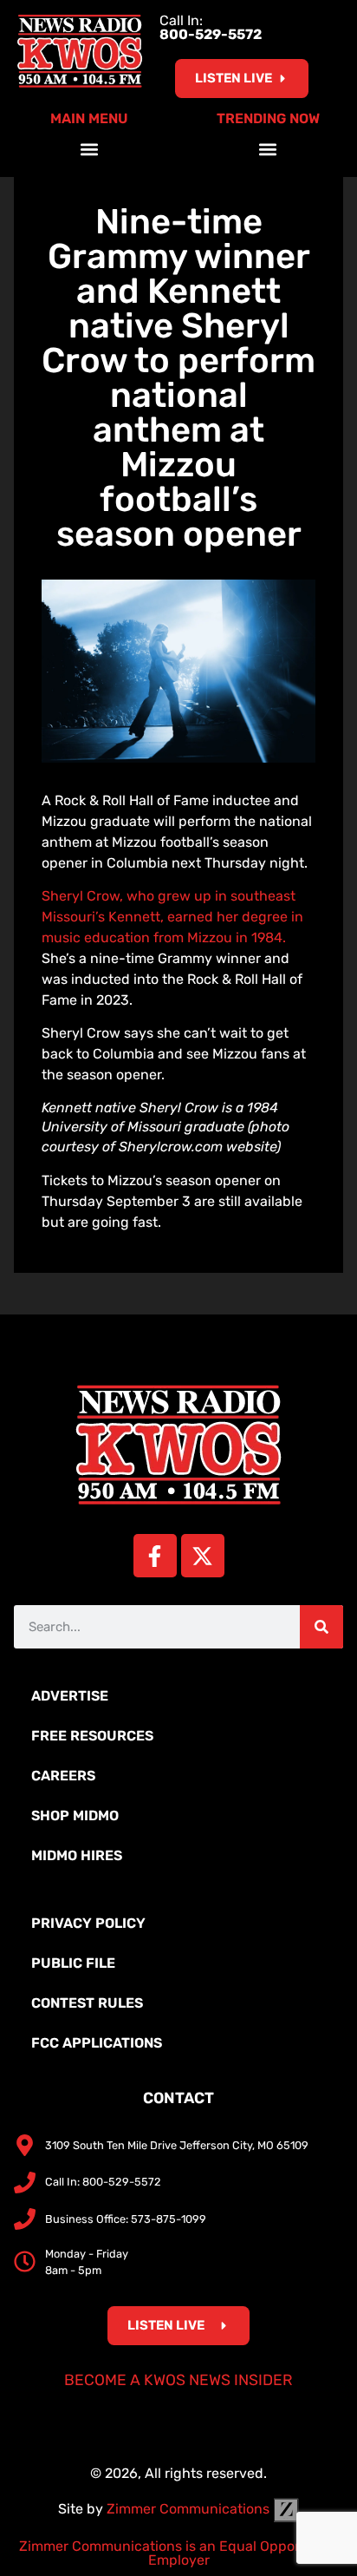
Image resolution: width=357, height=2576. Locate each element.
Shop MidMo (75, 1816)
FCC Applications (97, 2043)
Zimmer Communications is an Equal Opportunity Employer (179, 2553)
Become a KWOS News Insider (178, 2380)
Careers (63, 1776)
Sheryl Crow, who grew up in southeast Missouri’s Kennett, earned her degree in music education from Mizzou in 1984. (172, 917)
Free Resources (92, 1736)
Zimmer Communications (190, 2509)
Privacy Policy (88, 1923)
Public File (73, 1963)
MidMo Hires (77, 1855)
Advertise (70, 1696)
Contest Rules (87, 2003)
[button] (90, 149)
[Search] (321, 1627)
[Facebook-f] (155, 1556)
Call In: (211, 27)
